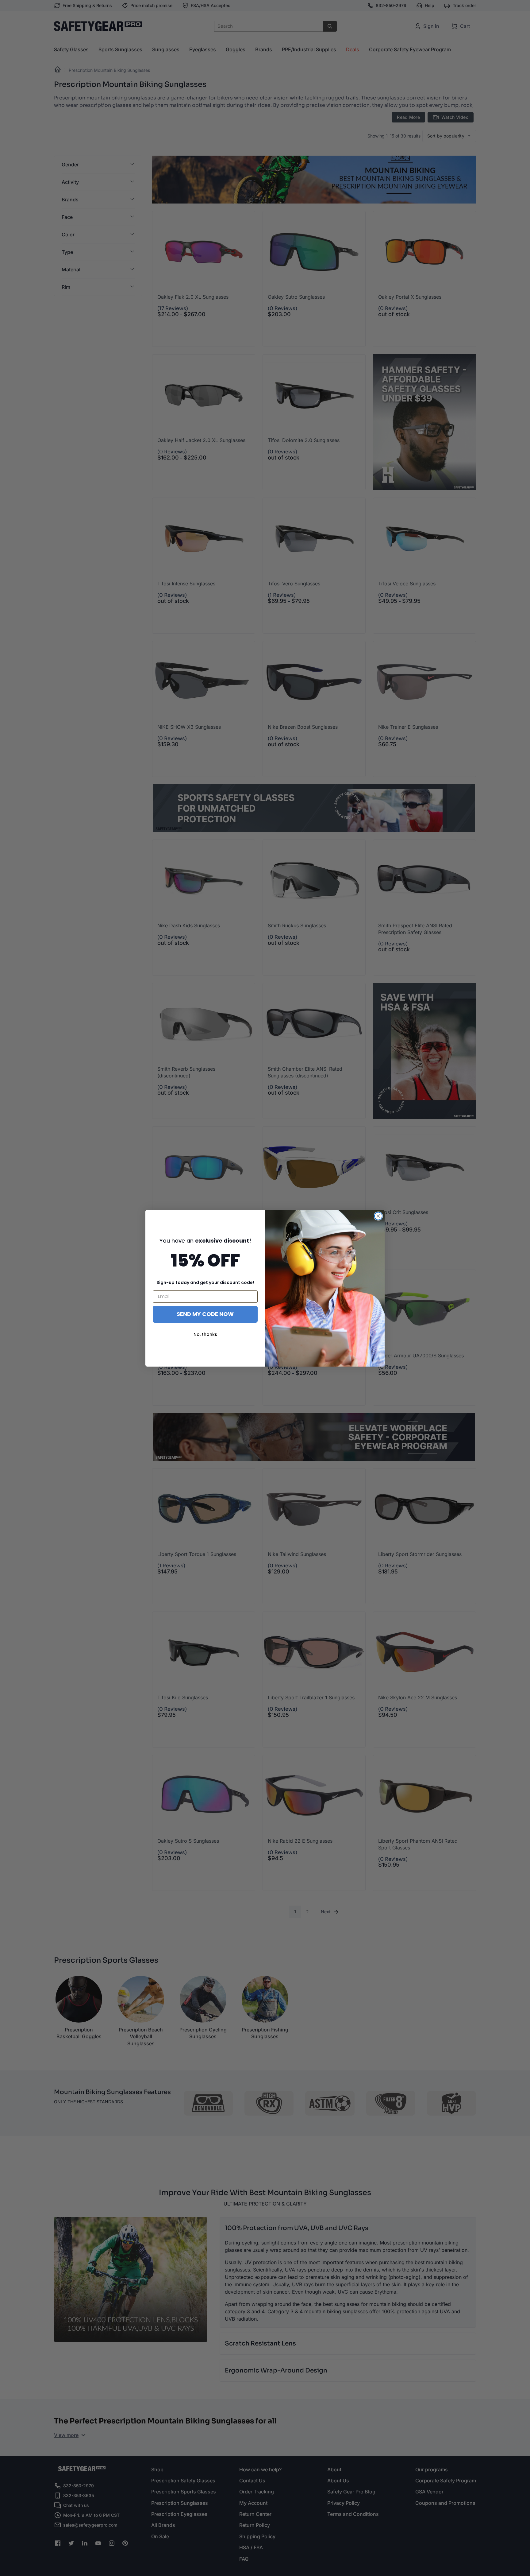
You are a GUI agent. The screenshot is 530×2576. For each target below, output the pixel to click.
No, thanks (205, 1334)
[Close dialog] (378, 1216)
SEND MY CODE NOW (205, 1314)
